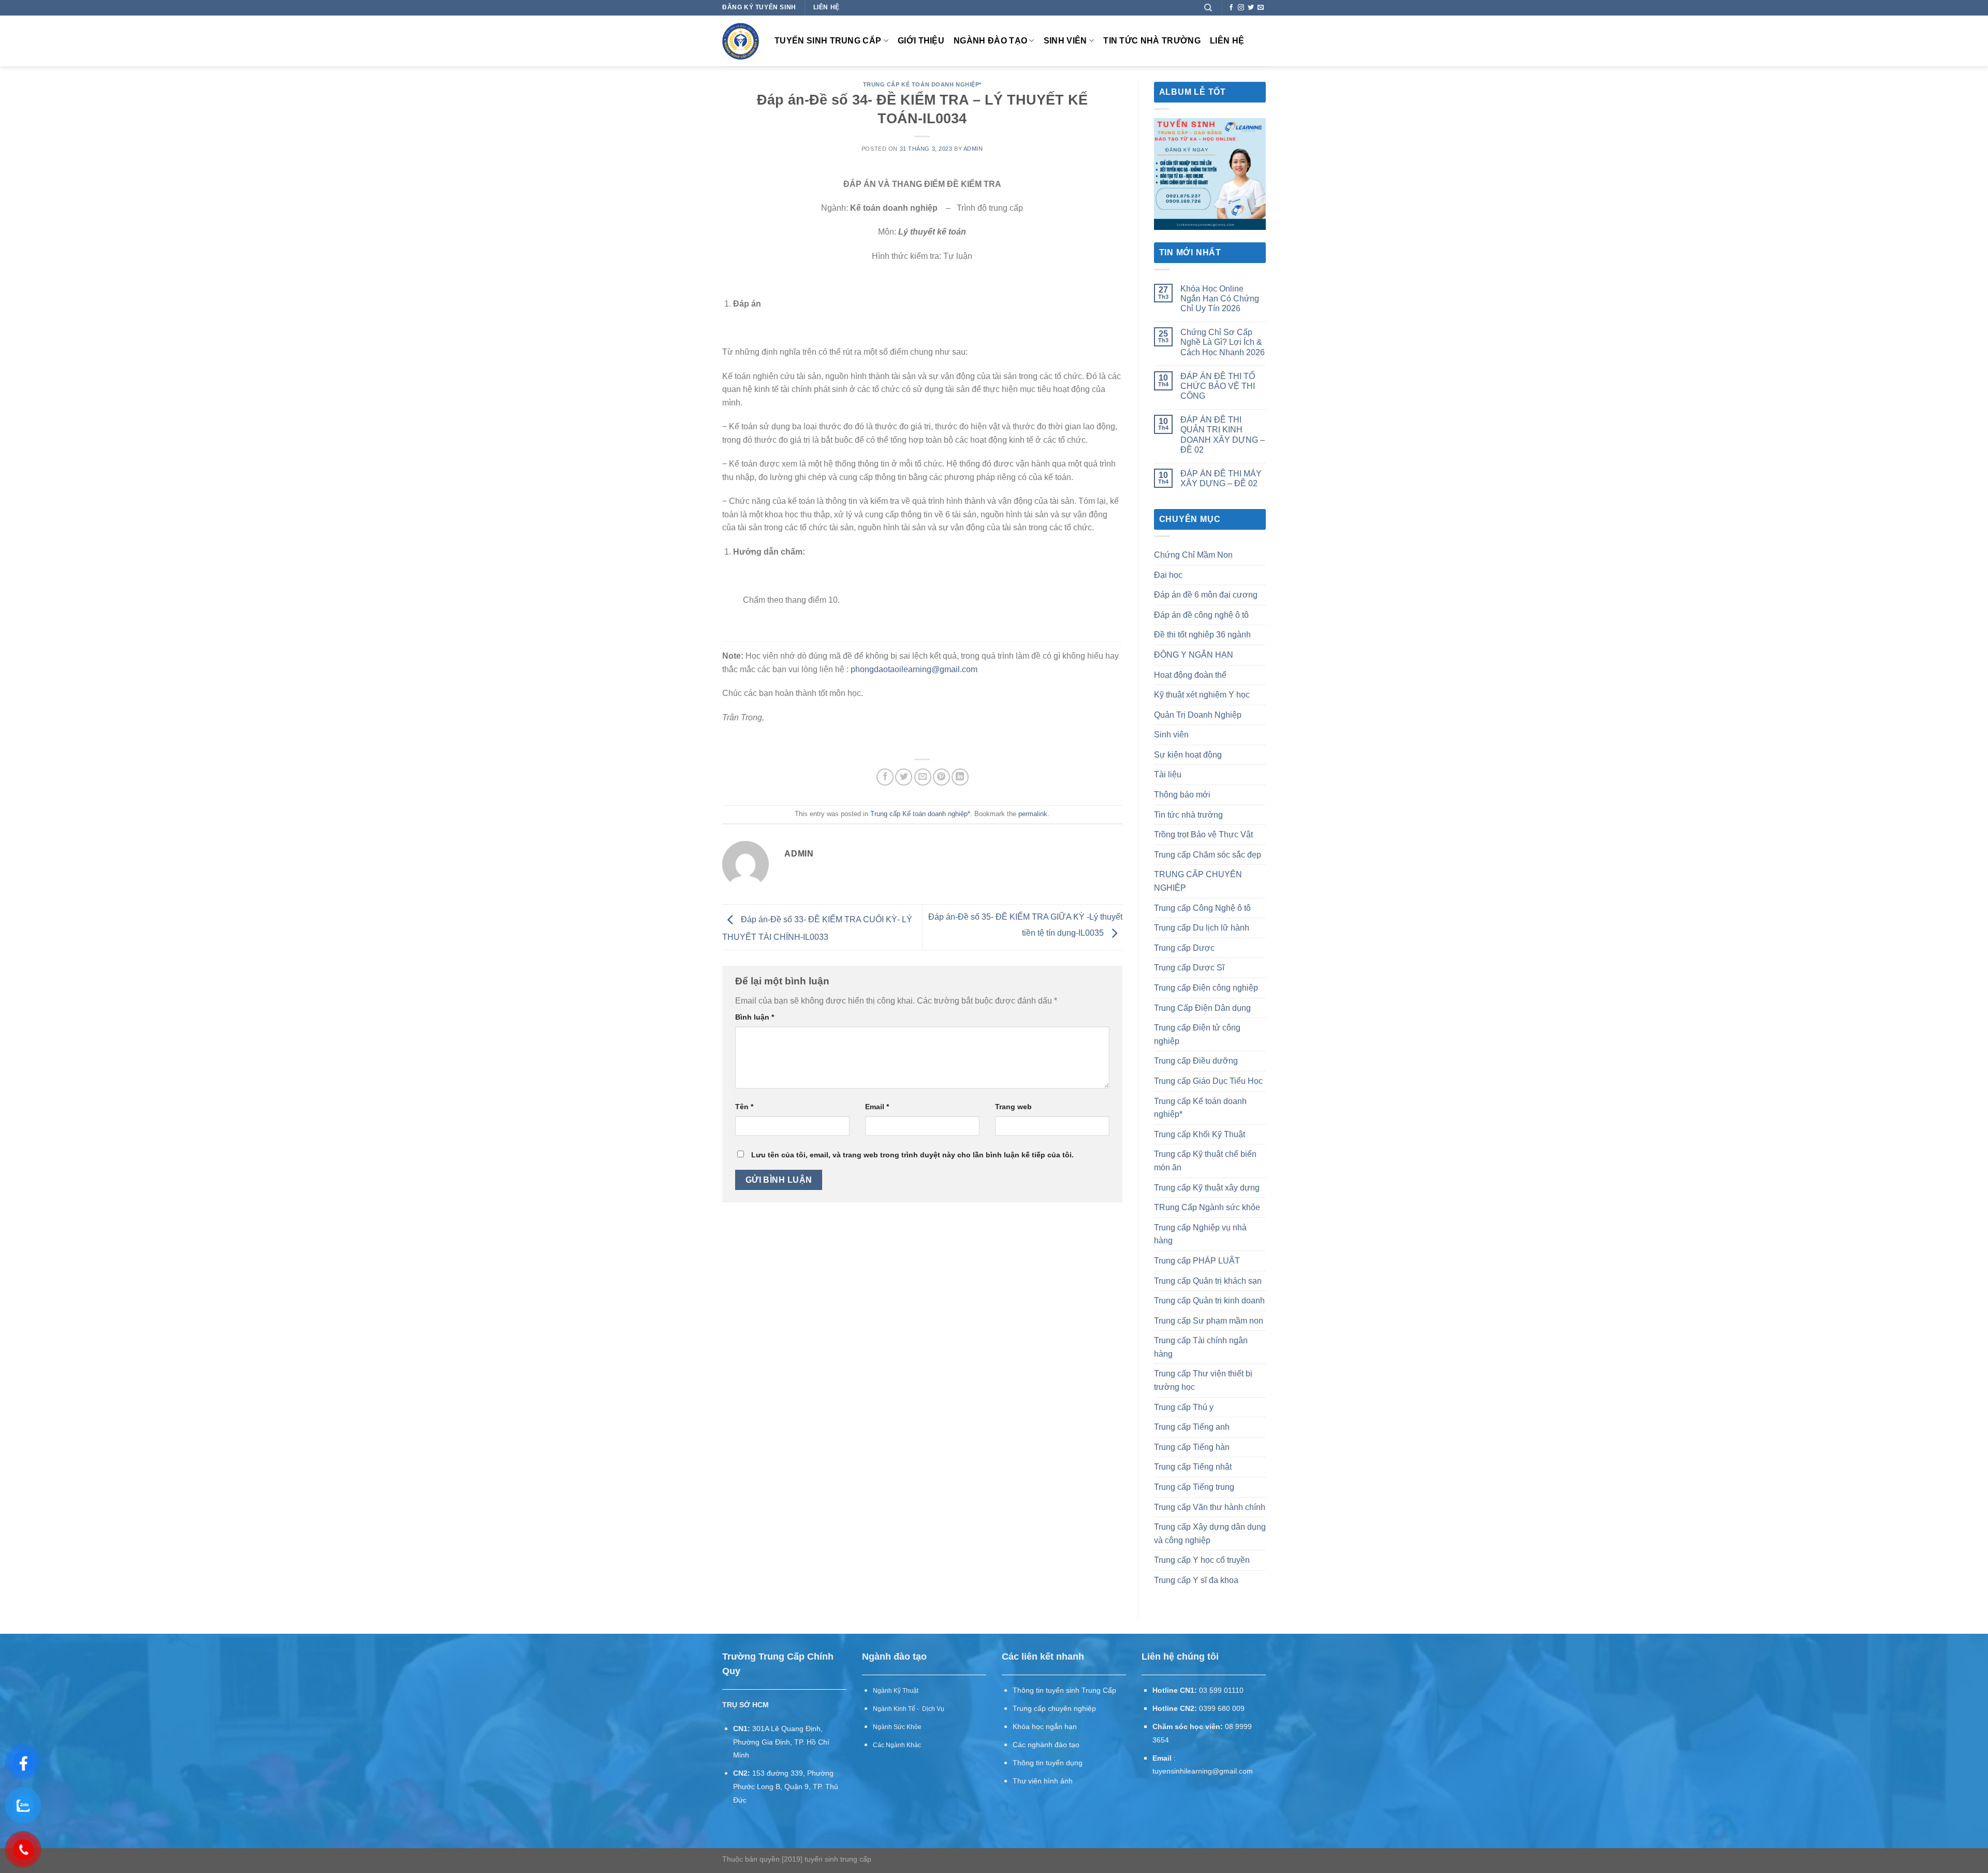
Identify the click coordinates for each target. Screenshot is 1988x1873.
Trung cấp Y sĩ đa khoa (1196, 1580)
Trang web (1013, 1107)
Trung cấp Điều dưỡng (1196, 1061)
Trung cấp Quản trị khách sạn (1208, 1281)
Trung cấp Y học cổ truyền (1202, 1560)
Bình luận (755, 1017)
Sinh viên (1065, 41)
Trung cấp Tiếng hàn (1192, 1447)
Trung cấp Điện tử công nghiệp (1197, 1034)
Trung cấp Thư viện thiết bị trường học (1203, 1380)
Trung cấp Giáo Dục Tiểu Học (1208, 1081)
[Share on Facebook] (885, 777)
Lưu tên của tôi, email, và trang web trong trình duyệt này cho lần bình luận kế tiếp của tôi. (912, 1155)
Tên (744, 1107)
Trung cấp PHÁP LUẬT (1197, 1261)
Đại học (1168, 575)
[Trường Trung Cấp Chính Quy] (741, 41)
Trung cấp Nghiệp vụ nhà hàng (1200, 1234)
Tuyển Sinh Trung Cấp (828, 41)
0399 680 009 (1222, 1709)
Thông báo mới (1182, 795)
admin (973, 149)
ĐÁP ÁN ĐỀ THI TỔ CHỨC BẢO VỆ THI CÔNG (1218, 386)
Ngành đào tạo (990, 41)
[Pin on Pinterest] (941, 777)
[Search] (1208, 8)
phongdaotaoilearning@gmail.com (914, 669)
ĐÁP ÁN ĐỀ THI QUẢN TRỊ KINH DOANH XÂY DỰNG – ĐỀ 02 (1223, 435)
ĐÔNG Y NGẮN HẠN (1194, 655)
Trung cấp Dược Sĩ (1189, 968)
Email (877, 1107)
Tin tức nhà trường (1152, 41)
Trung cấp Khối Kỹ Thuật (1200, 1134)
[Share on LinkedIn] (960, 777)
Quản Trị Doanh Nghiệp (1198, 715)
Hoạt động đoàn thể (1190, 675)
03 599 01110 (1221, 1690)
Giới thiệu (921, 41)
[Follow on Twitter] (1251, 8)
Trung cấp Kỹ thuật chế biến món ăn (1205, 1161)
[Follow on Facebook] (1231, 8)
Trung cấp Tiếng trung (1194, 1487)
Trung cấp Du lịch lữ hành (1202, 928)
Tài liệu (1168, 774)
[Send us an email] (1261, 8)
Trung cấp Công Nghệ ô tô (1202, 908)
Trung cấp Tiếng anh (1192, 1427)
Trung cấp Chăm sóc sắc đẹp (1208, 855)
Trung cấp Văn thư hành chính (1210, 1507)
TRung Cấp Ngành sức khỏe (1207, 1207)
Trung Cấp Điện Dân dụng (1202, 1008)
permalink (1033, 814)
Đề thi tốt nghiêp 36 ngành (1202, 635)
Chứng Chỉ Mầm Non (1193, 555)
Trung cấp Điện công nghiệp (1206, 988)
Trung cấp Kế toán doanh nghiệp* (922, 84)
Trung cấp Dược (1184, 948)
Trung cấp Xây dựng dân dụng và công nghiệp (1210, 1534)
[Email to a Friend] (923, 777)
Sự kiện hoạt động (1188, 755)
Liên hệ (1227, 41)
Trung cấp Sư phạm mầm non (1209, 1321)
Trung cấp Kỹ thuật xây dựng (1207, 1188)
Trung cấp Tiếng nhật (1193, 1467)
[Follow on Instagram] (1241, 8)
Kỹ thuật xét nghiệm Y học (1202, 695)
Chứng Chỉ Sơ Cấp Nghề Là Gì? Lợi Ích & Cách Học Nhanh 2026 (1223, 342)
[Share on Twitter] (904, 777)
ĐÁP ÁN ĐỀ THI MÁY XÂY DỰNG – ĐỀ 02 (1221, 478)
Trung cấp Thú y (1184, 1407)
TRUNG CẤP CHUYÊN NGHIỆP (1198, 881)
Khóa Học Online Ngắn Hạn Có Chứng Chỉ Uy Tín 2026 (1220, 299)
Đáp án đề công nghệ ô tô (1201, 615)
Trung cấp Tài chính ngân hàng (1201, 1347)
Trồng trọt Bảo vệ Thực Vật (1203, 834)
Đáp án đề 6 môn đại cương (1206, 595)
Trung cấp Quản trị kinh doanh (1209, 1301)
